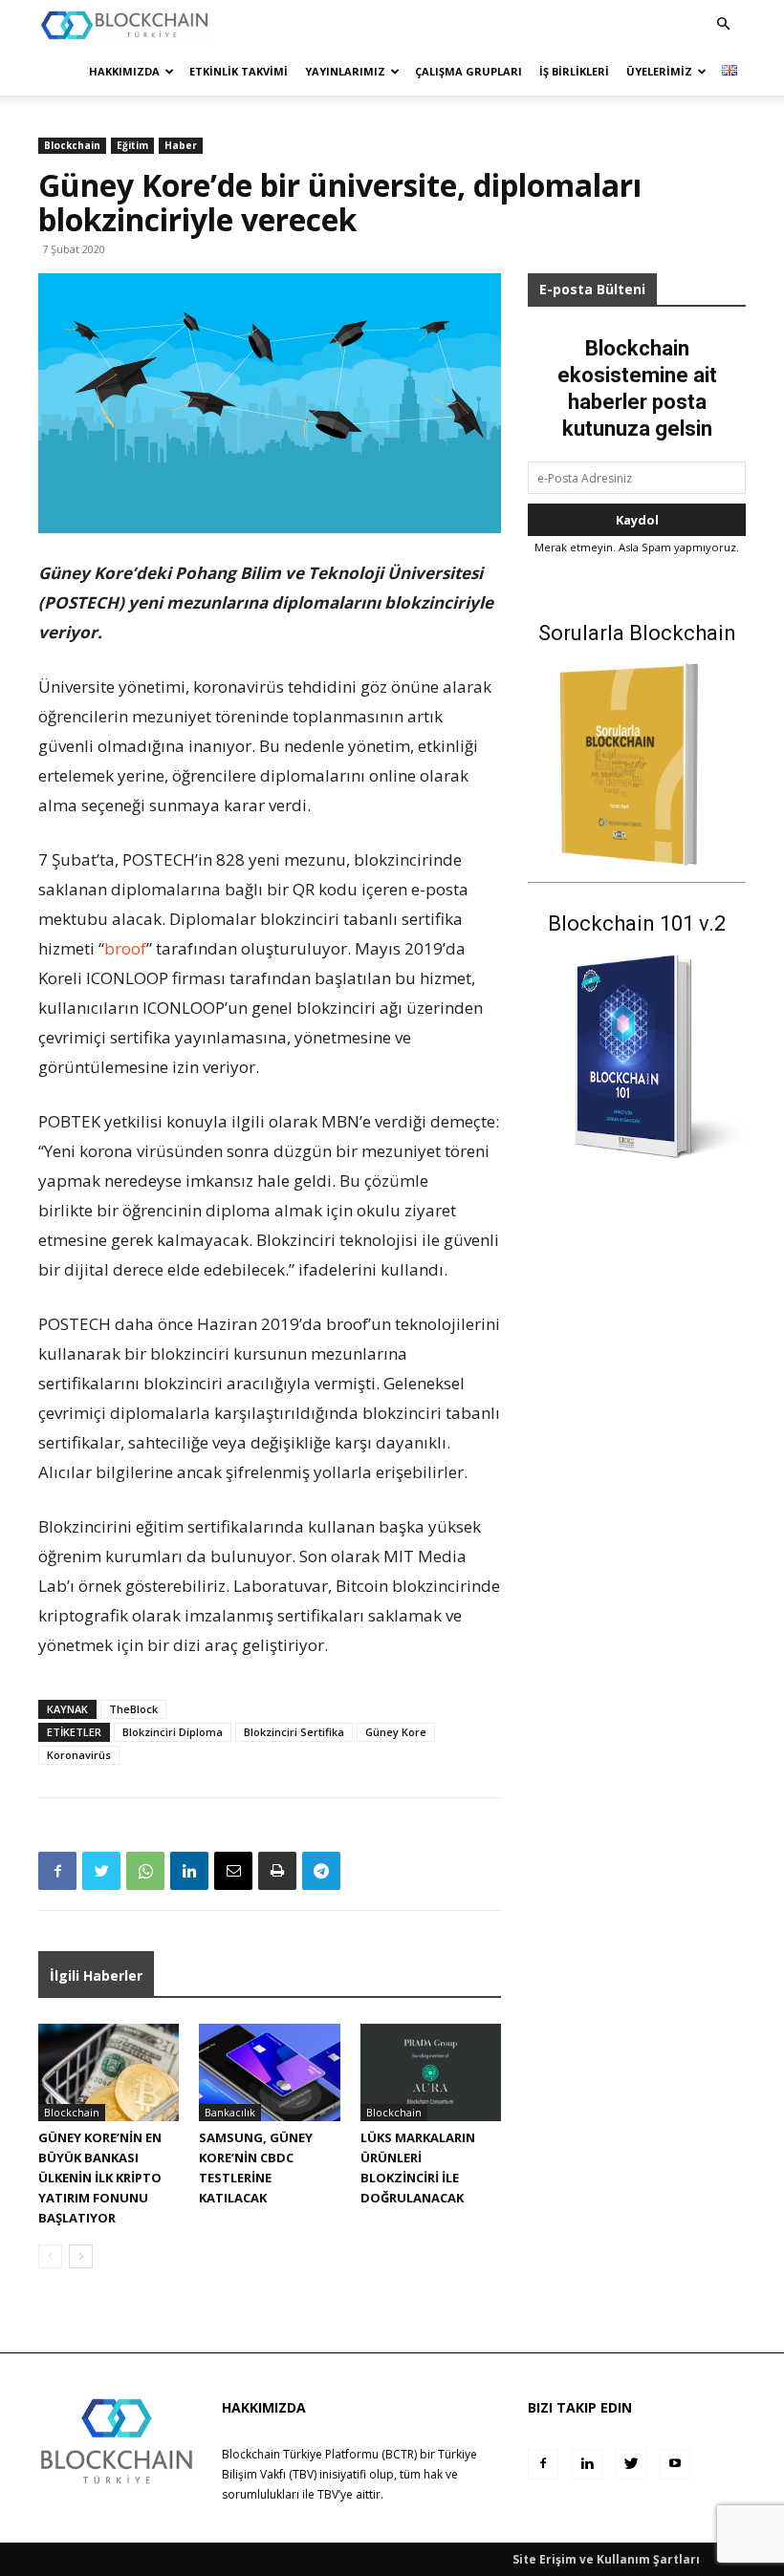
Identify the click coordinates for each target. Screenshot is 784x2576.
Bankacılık (230, 2112)
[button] (723, 24)
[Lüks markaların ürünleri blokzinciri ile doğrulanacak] (431, 2072)
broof (125, 948)
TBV (328, 2494)
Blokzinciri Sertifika (294, 1732)
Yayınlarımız (345, 71)
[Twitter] (101, 1871)
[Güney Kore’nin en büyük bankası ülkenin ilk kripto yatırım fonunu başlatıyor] (109, 2072)
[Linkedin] (189, 1871)
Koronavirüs (79, 1755)
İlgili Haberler (96, 1975)
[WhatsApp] (145, 1871)
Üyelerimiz (659, 71)
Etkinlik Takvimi (239, 71)
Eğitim (132, 145)
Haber (181, 145)
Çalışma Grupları (468, 71)
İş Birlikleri (574, 71)
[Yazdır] (277, 1871)
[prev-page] (50, 2256)
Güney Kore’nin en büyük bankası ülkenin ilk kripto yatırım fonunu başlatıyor (100, 2178)
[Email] (233, 1871)
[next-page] (81, 2256)
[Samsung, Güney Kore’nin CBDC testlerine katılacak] (269, 2072)
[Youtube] (675, 2464)
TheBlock (133, 1709)
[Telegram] (321, 1871)
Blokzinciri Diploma (173, 1732)
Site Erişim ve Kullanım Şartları (606, 2559)
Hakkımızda (124, 71)
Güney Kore (396, 1732)
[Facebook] (57, 1871)
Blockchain (72, 145)
